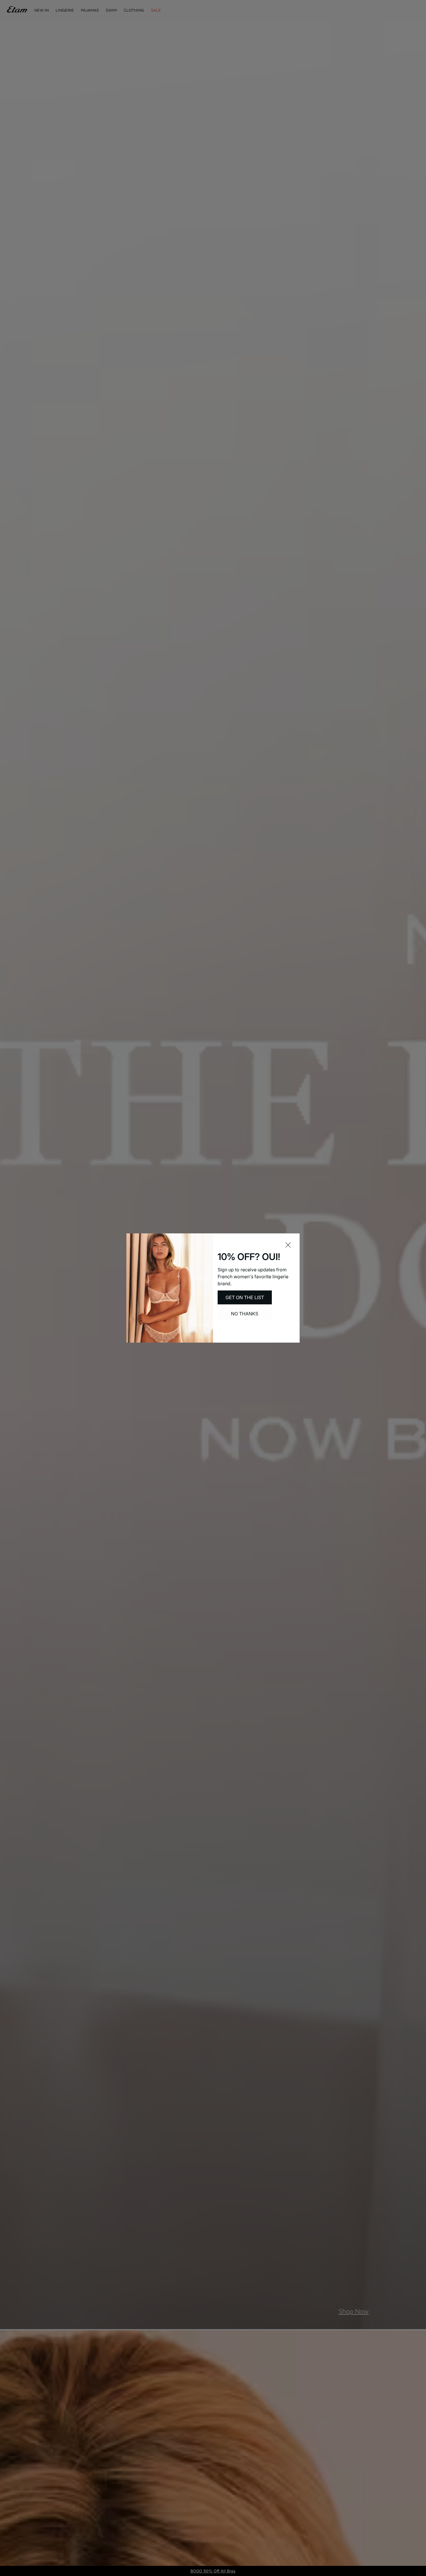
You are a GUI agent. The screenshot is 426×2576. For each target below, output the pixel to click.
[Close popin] (288, 1245)
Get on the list (245, 1297)
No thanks (245, 1314)
